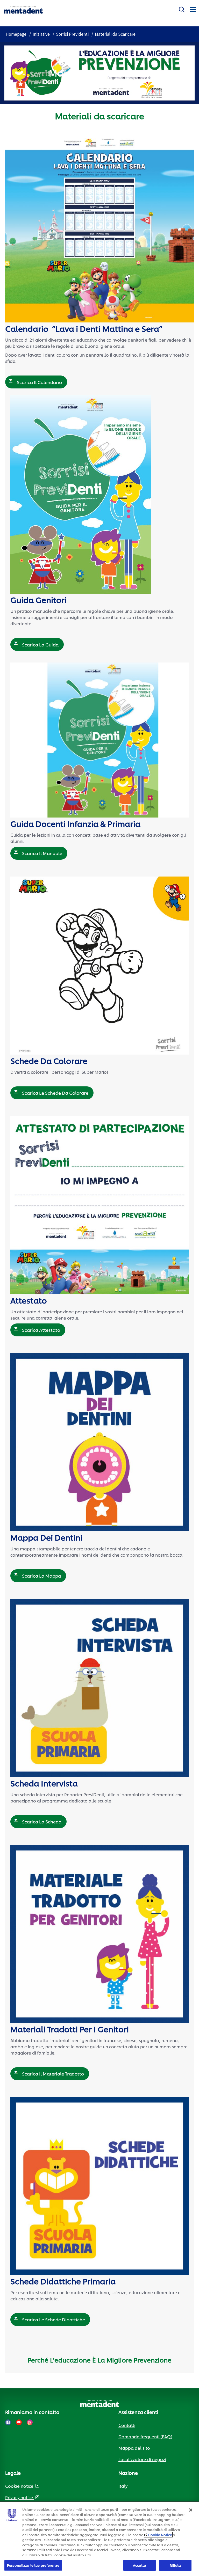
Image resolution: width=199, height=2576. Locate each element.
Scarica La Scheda (42, 1821)
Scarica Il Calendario (39, 382)
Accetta (140, 2565)
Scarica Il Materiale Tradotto (53, 2073)
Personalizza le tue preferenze (33, 2565)
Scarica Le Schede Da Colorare (55, 1093)
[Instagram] (30, 2422)
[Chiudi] (191, 2510)
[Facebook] (8, 2422)
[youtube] (19, 2422)
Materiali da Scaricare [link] (115, 34)
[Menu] (193, 9)
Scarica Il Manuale (42, 853)
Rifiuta (175, 2565)
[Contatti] (182, 8)
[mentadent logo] (23, 10)
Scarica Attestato (41, 1330)
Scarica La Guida (40, 644)
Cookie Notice (160, 2535)
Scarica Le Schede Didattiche (54, 2319)
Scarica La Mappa (41, 1576)
